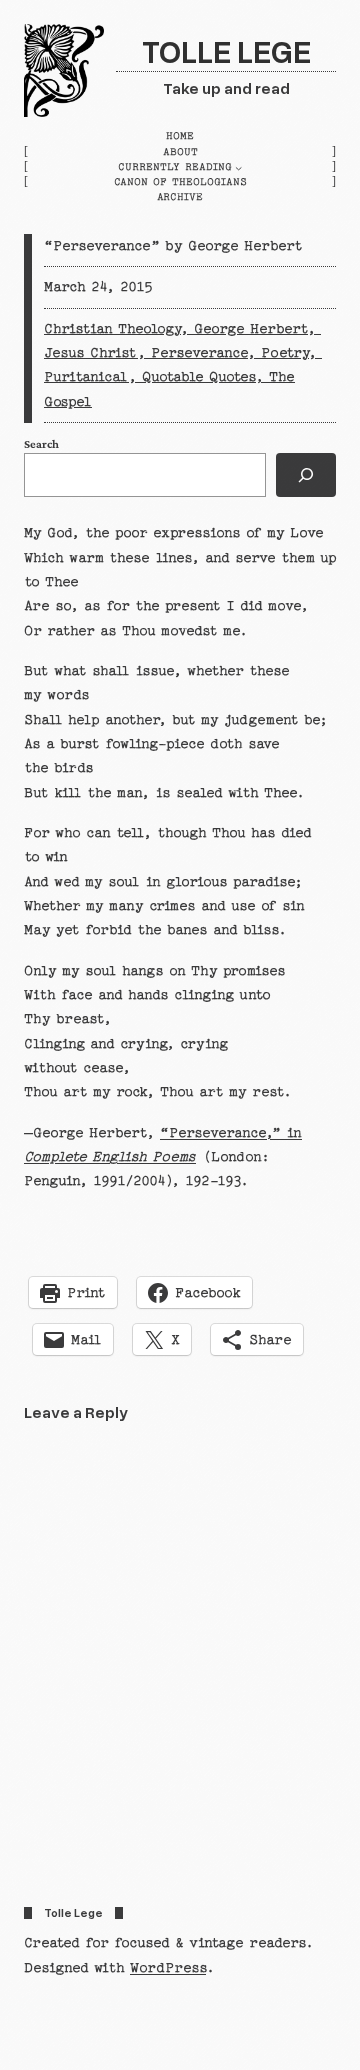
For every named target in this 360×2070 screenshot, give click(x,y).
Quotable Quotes (198, 377)
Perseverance (199, 353)
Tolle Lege (226, 50)
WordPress (168, 1968)
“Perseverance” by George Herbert (173, 246)
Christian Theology (112, 329)
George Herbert (250, 329)
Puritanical (86, 377)
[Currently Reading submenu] (238, 167)
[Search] (306, 475)
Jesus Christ (90, 353)
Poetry (284, 353)
